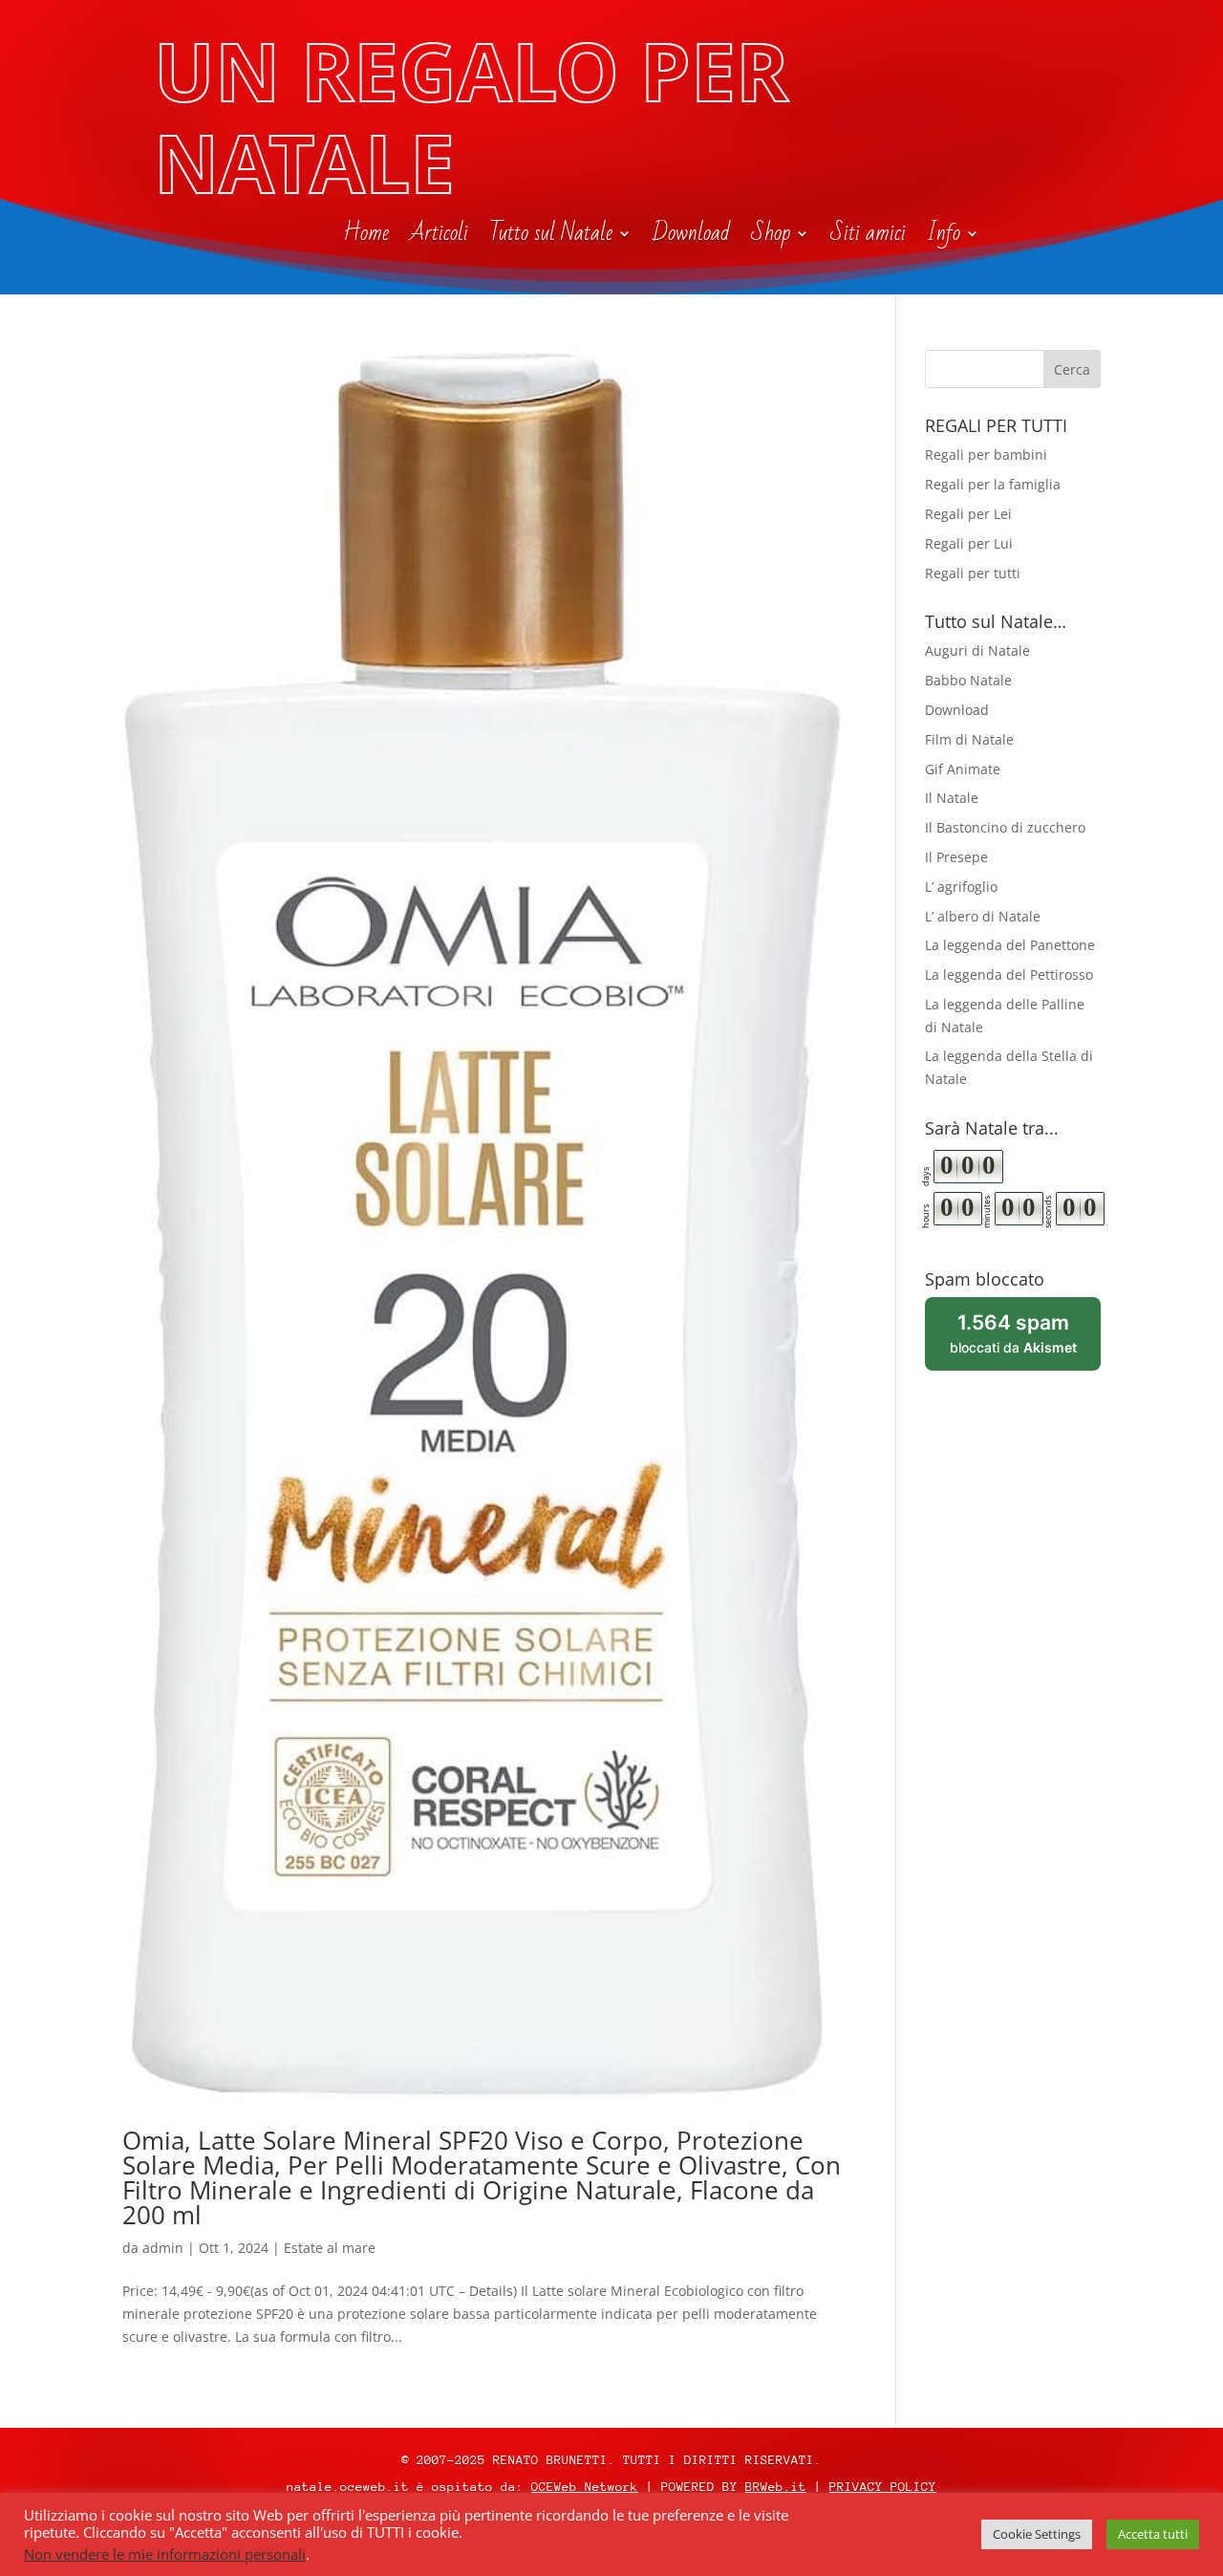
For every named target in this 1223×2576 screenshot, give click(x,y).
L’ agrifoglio (961, 887)
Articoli (439, 237)
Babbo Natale (968, 680)
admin (163, 2248)
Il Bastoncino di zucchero (1005, 827)
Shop (771, 237)
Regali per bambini (986, 455)
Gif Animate (963, 769)
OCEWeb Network (585, 2487)
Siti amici (868, 237)
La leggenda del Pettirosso (1009, 974)
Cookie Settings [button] (1037, 2534)
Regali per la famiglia (993, 484)
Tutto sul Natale (551, 237)
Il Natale (952, 798)
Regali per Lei (968, 514)
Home (366, 237)
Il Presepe (956, 857)
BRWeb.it (776, 2487)
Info (944, 237)
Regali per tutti (973, 573)
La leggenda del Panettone (1010, 945)
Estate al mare (330, 2248)
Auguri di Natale (977, 650)
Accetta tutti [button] (1153, 2534)
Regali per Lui (969, 543)
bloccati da (1025, 1341)
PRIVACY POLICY (883, 2487)
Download (691, 237)
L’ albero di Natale (983, 916)
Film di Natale (969, 739)
